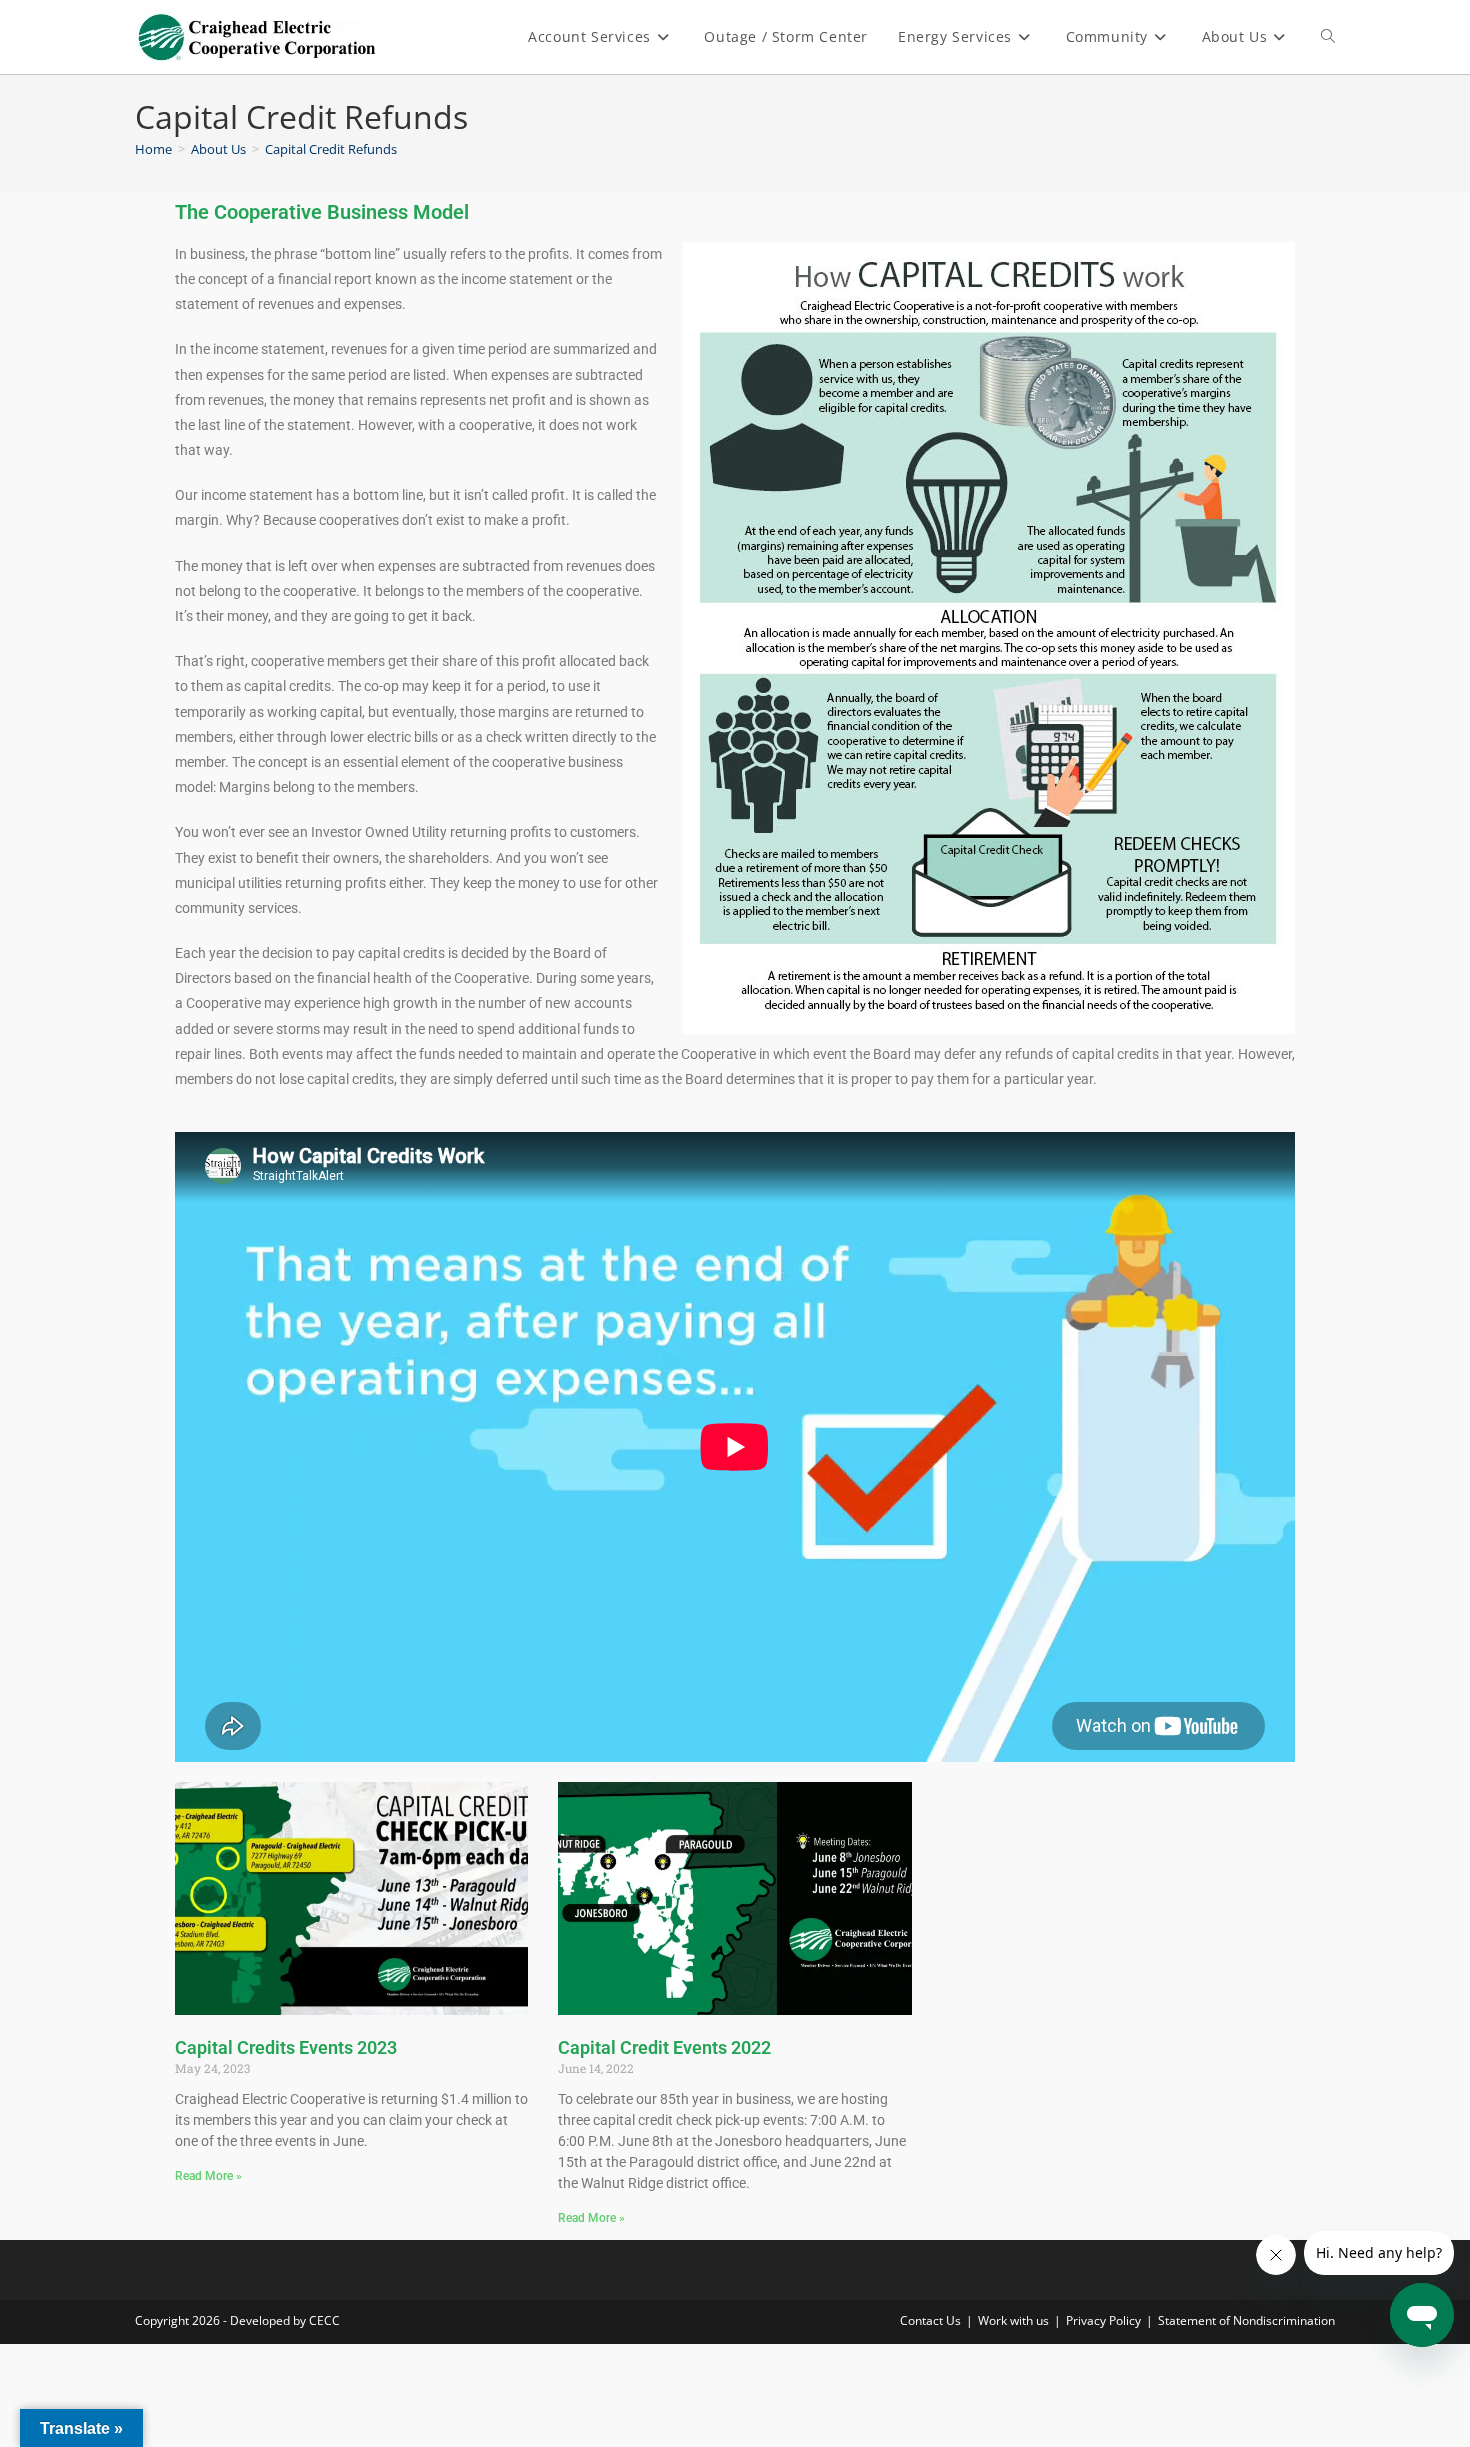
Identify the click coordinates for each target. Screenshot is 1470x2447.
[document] (735, 1223)
